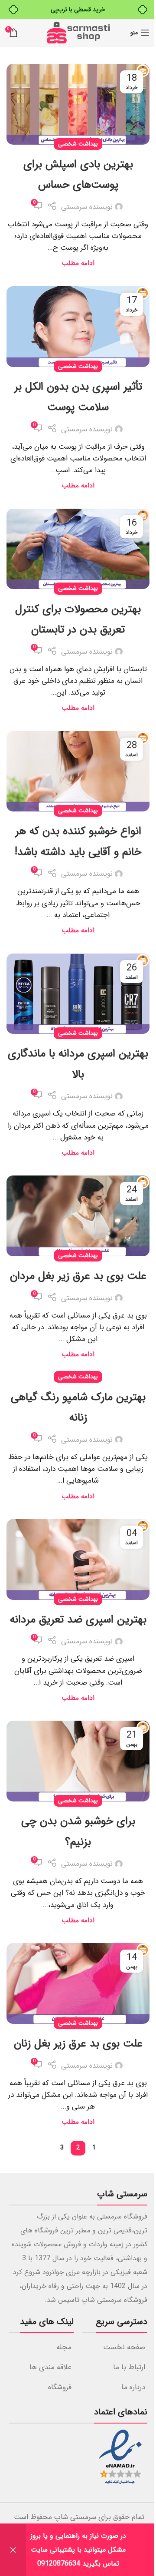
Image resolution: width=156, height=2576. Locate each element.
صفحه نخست (124, 2347)
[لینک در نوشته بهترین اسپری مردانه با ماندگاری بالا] (78, 994)
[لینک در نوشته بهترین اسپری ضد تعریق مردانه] (78, 1560)
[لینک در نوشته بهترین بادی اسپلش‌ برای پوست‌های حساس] (78, 104)
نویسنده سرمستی (87, 207)
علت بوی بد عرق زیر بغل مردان (78, 1276)
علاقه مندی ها (50, 2367)
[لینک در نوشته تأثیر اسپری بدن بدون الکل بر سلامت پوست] (78, 327)
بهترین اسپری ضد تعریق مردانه (78, 1620)
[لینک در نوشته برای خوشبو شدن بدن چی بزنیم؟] (78, 1761)
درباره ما (133, 2387)
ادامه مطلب (78, 263)
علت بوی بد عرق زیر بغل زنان (78, 2044)
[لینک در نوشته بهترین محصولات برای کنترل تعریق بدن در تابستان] (78, 549)
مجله (64, 2347)
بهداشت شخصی (78, 144)
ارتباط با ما (129, 2367)
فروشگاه (60, 2387)
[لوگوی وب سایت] (78, 32)
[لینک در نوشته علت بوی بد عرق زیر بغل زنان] (78, 1983)
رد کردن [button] (13, 2550)
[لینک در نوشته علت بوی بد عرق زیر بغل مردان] (78, 1216)
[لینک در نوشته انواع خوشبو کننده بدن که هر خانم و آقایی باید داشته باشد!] (78, 771)
